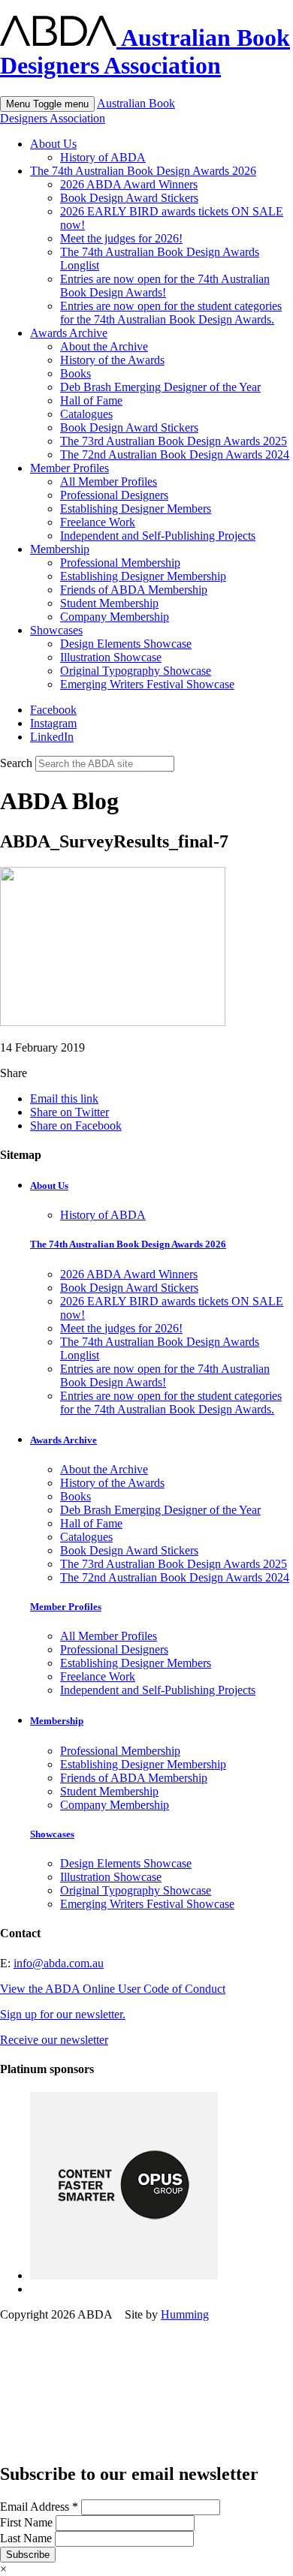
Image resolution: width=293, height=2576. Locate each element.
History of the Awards (112, 360)
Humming (185, 2314)
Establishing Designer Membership (143, 576)
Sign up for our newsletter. (63, 2014)
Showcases (56, 630)
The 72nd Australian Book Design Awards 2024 (175, 454)
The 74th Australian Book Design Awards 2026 (143, 171)
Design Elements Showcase (126, 644)
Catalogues (86, 414)
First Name (28, 2522)
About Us (53, 144)
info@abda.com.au (59, 1963)
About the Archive (104, 346)
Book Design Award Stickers (129, 198)
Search (16, 763)
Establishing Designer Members (136, 509)
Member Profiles (69, 468)
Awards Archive (69, 333)
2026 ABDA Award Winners (129, 184)
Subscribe (28, 2555)
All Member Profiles (109, 481)
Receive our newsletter (54, 2040)
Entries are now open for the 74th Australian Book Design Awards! (165, 286)
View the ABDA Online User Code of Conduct (113, 1989)
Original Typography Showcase (136, 671)
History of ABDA (103, 157)
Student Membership (109, 603)
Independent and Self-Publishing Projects (158, 536)
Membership (60, 549)
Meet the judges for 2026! (121, 238)
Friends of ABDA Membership (134, 590)
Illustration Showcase (111, 657)
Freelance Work (98, 522)
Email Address (39, 2507)
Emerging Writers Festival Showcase (147, 684)
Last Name (27, 2538)
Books (76, 373)
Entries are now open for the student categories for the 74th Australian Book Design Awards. (171, 313)
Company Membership (115, 617)
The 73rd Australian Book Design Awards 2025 (174, 441)
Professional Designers (114, 495)
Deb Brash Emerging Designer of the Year (160, 387)
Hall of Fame (91, 400)
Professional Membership (120, 563)
